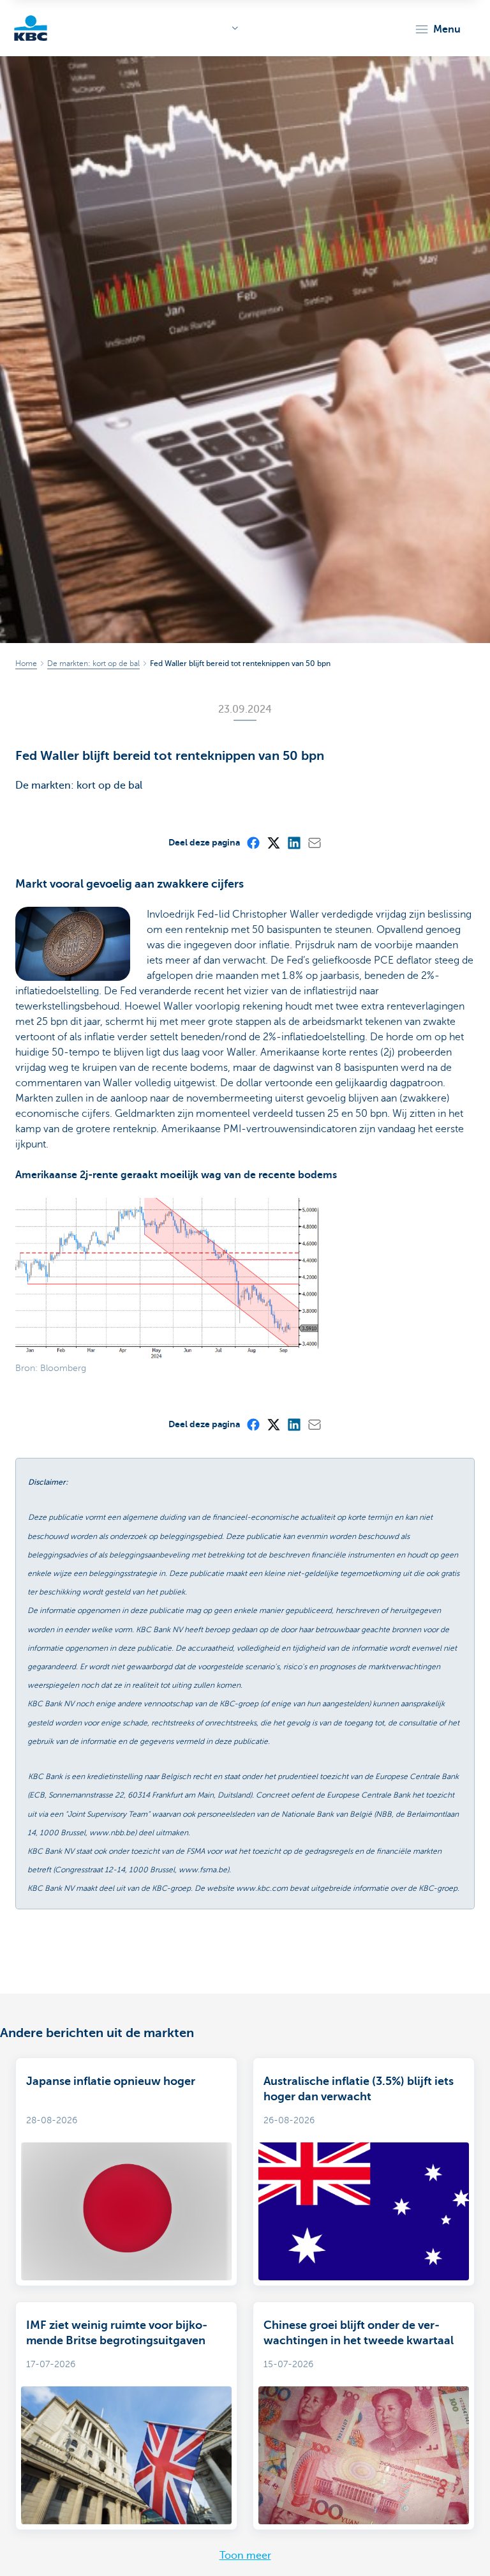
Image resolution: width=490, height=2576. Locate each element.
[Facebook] (253, 842)
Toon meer (245, 2556)
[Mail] (314, 842)
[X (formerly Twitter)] (273, 842)
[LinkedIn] (293, 842)
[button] (437, 29)
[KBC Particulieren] (31, 28)
